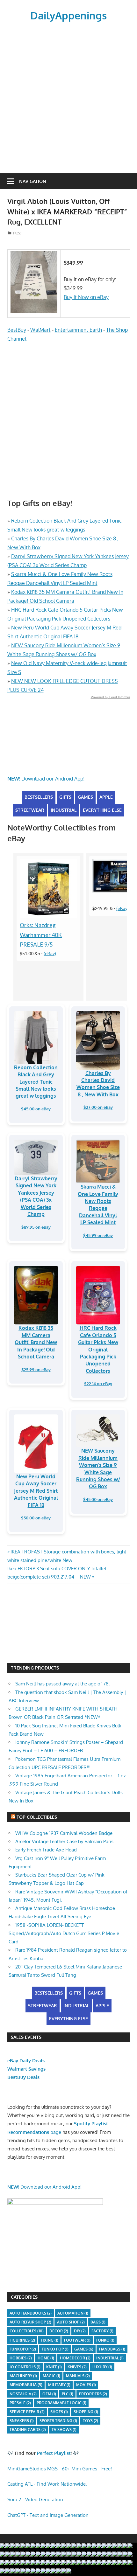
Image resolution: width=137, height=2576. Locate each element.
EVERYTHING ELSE (102, 810)
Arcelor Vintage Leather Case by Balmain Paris (64, 1841)
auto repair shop (30, 2322)
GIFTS (65, 797)
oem (49, 2394)
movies (86, 2385)
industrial (110, 2358)
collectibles (27, 2331)
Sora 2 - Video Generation (35, 2500)
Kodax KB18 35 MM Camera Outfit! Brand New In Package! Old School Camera (36, 1342)
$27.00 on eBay (98, 1107)
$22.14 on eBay (98, 1384)
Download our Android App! (46, 779)
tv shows (64, 2430)
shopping (86, 2412)
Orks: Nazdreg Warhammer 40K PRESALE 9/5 (41, 935)
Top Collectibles (37, 1817)
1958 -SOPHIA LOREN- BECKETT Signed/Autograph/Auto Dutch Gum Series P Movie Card (64, 1934)
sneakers (22, 2421)
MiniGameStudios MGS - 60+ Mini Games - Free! (60, 2469)
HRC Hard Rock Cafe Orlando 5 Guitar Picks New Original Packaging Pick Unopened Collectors (98, 1349)
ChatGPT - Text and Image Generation (48, 2515)
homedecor (75, 2358)
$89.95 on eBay (36, 1227)
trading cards (28, 2430)
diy (80, 2331)
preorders (93, 2394)
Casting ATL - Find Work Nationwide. (47, 2484)
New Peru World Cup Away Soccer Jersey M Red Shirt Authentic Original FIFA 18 (36, 1491)
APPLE (106, 797)
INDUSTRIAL (64, 810)
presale (20, 2403)
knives (77, 2367)
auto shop (71, 2322)
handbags (112, 2349)
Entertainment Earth (78, 330)
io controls (25, 2367)
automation (73, 2313)
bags (98, 2322)
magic (51, 2376)
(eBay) (50, 953)
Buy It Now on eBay (86, 297)
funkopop (23, 2349)
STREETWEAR (30, 810)
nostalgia (23, 2394)
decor (59, 2331)
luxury (102, 2367)
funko (105, 2340)
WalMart (40, 330)
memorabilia (26, 2385)
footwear (77, 2340)
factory (102, 2331)
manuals (78, 2376)
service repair (27, 2412)
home (46, 2358)
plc (68, 2394)
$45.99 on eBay (98, 1235)
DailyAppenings (68, 15)
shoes (59, 2412)
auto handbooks (31, 2313)
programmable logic (61, 2403)
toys (90, 2421)
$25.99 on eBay (36, 1370)
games (84, 2349)
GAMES (85, 797)
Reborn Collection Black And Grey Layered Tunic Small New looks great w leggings (36, 1082)
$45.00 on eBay (36, 1109)
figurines (22, 2340)
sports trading (58, 2421)
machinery (23, 2376)
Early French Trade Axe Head (46, 1850)
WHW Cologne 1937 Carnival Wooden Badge (64, 1833)
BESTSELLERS (39, 797)
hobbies (21, 2358)
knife (54, 2367)
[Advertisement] (68, 95)
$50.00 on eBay (36, 1518)
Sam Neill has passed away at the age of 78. (63, 1684)
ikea (17, 233)
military (59, 2385)
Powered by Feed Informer (110, 697)
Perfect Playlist (54, 2453)
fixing (50, 2340)
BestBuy (17, 330)
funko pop (55, 2349)
